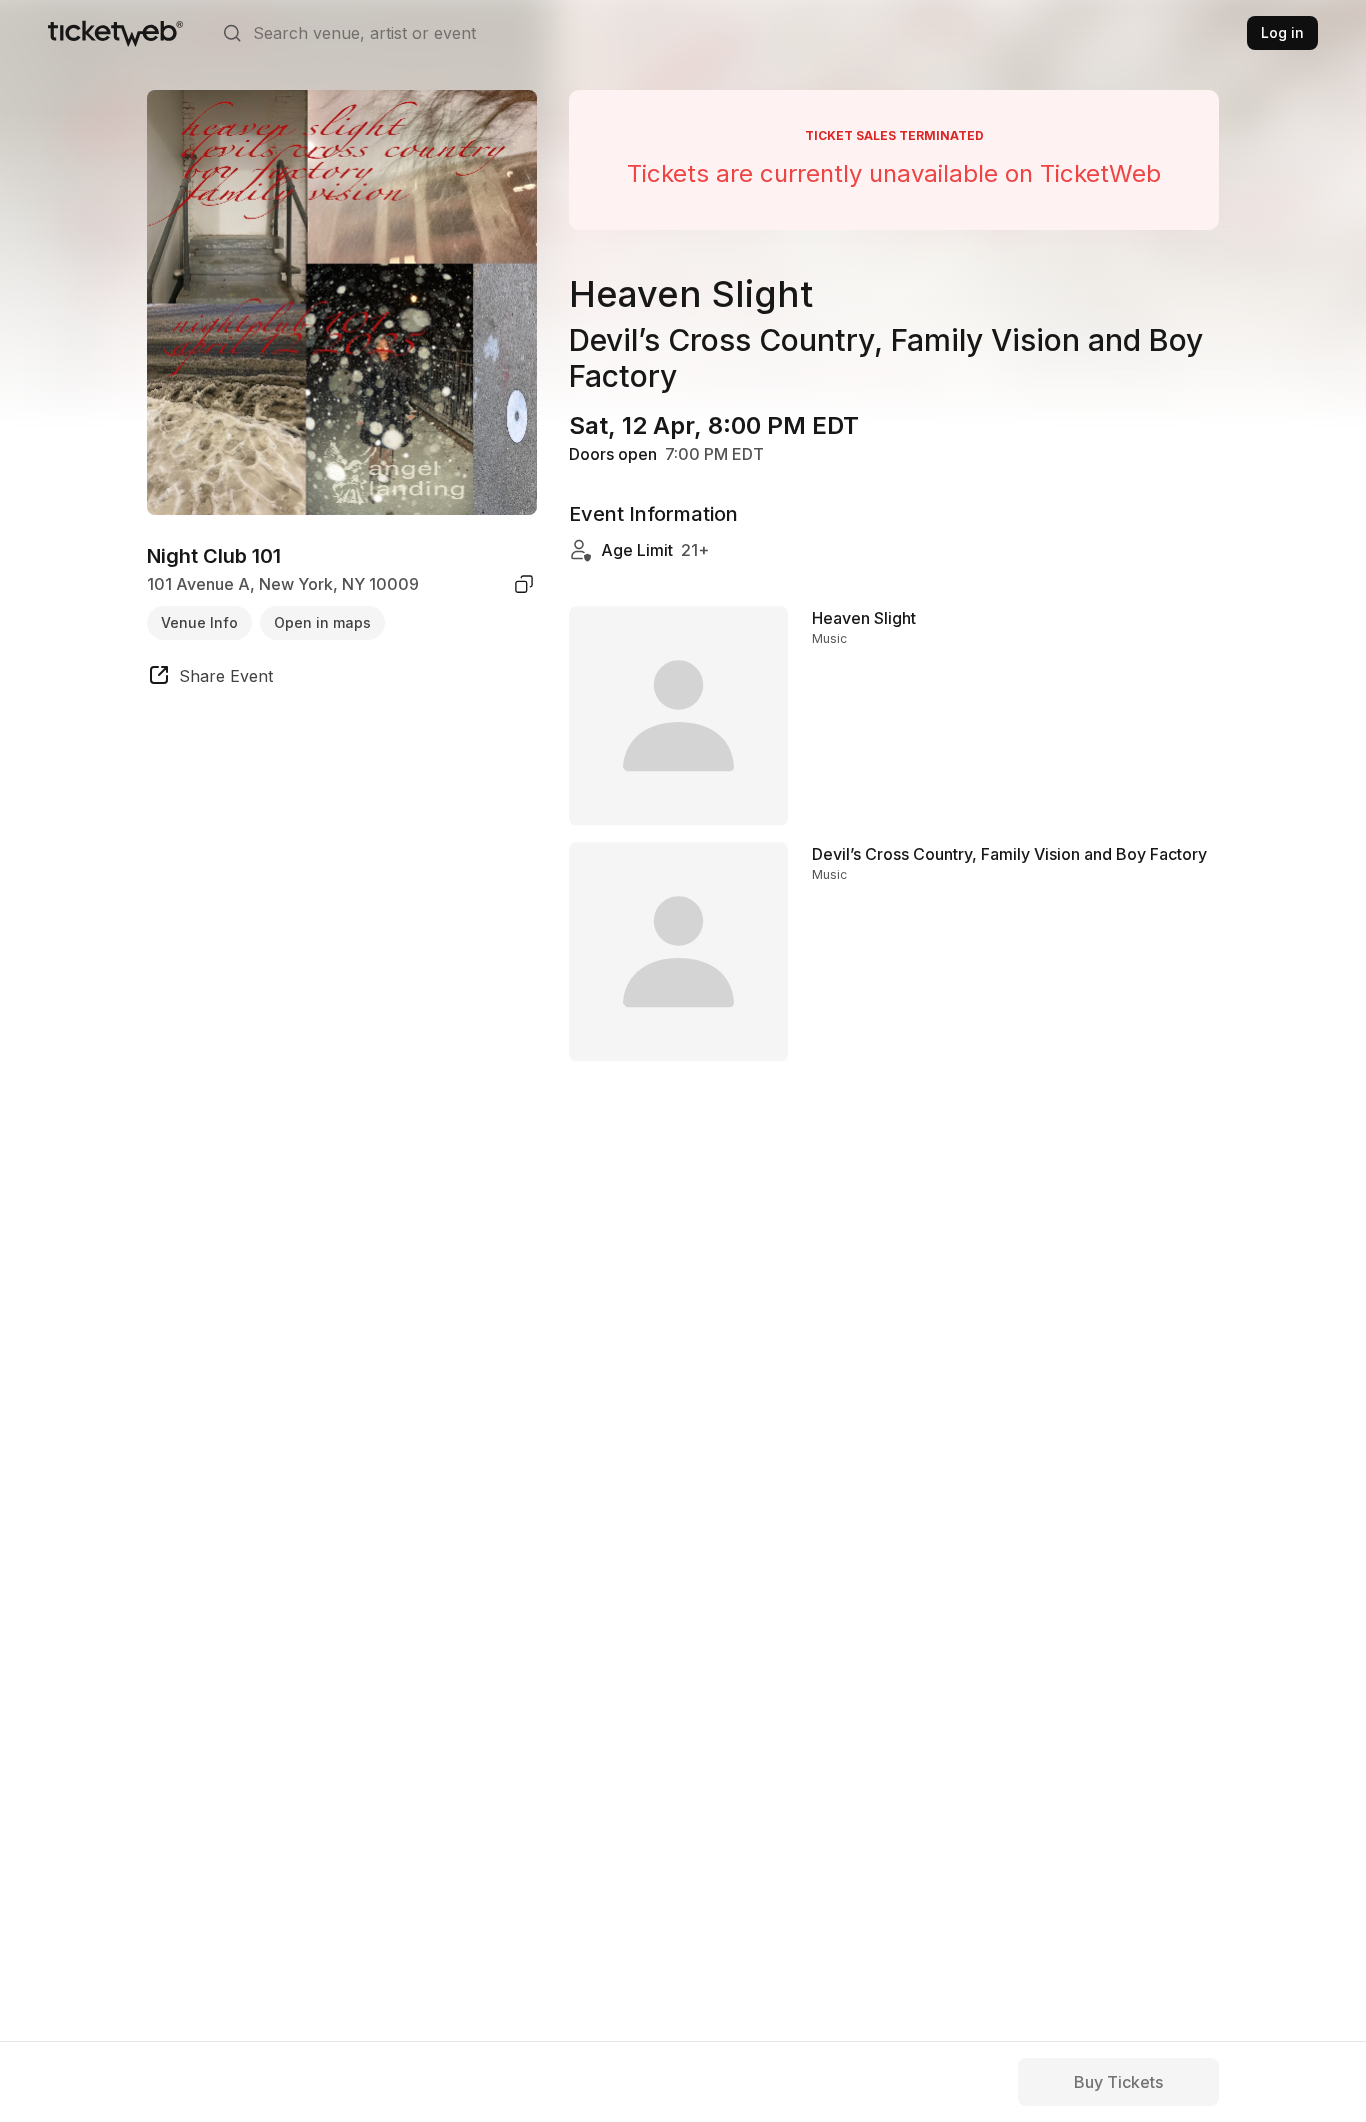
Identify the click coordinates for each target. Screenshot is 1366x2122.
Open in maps (322, 621)
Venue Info (199, 621)
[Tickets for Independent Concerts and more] (115, 33)
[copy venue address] (524, 584)
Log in (1282, 32)
